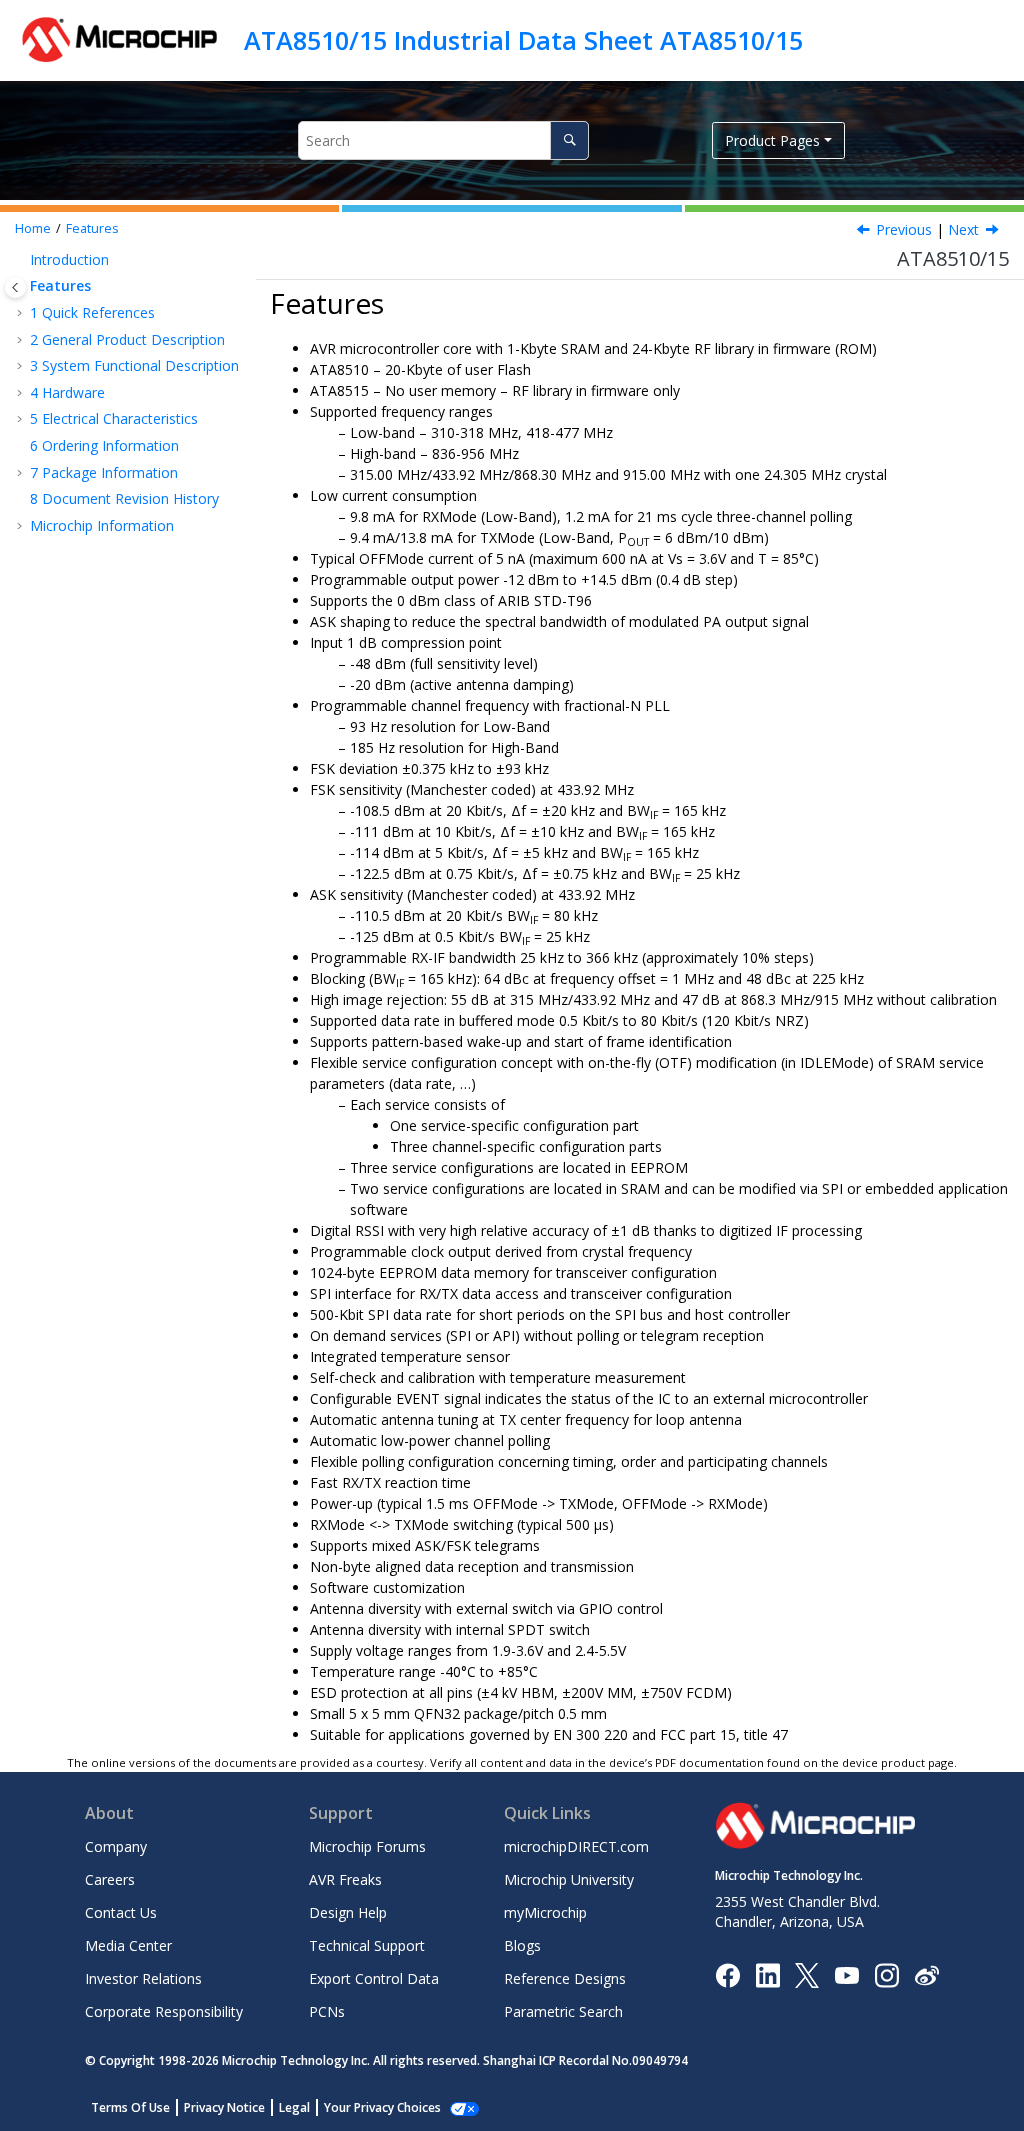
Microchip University (569, 1879)
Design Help (348, 1912)
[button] (22, 260)
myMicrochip (545, 1912)
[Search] (569, 140)
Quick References (92, 312)
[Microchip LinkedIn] (767, 1973)
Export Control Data (374, 1978)
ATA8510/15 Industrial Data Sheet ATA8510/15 (523, 40)
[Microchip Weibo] (926, 1974)
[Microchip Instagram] (886, 1973)
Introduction (69, 259)
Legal (294, 2107)
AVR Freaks (345, 1879)
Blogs (522, 1945)
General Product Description (127, 339)
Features (92, 228)
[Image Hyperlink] (846, 1974)
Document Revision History (124, 498)
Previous (904, 229)
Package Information (104, 472)
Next (963, 229)
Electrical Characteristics (114, 418)
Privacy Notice (224, 2107)
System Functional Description (134, 365)
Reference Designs (565, 1978)
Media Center (128, 1945)
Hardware (67, 392)
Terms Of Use (130, 2107)
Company (116, 1846)
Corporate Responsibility (164, 2011)
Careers (110, 1879)
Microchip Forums (367, 1846)
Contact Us (121, 1912)
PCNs (327, 2011)
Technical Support (367, 1945)
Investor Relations (143, 1978)
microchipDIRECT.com (576, 1846)
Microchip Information (102, 525)
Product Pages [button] (772, 140)
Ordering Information (104, 445)
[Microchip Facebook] (727, 1973)
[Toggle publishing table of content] (15, 287)
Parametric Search (563, 2011)
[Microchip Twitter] (807, 1973)
